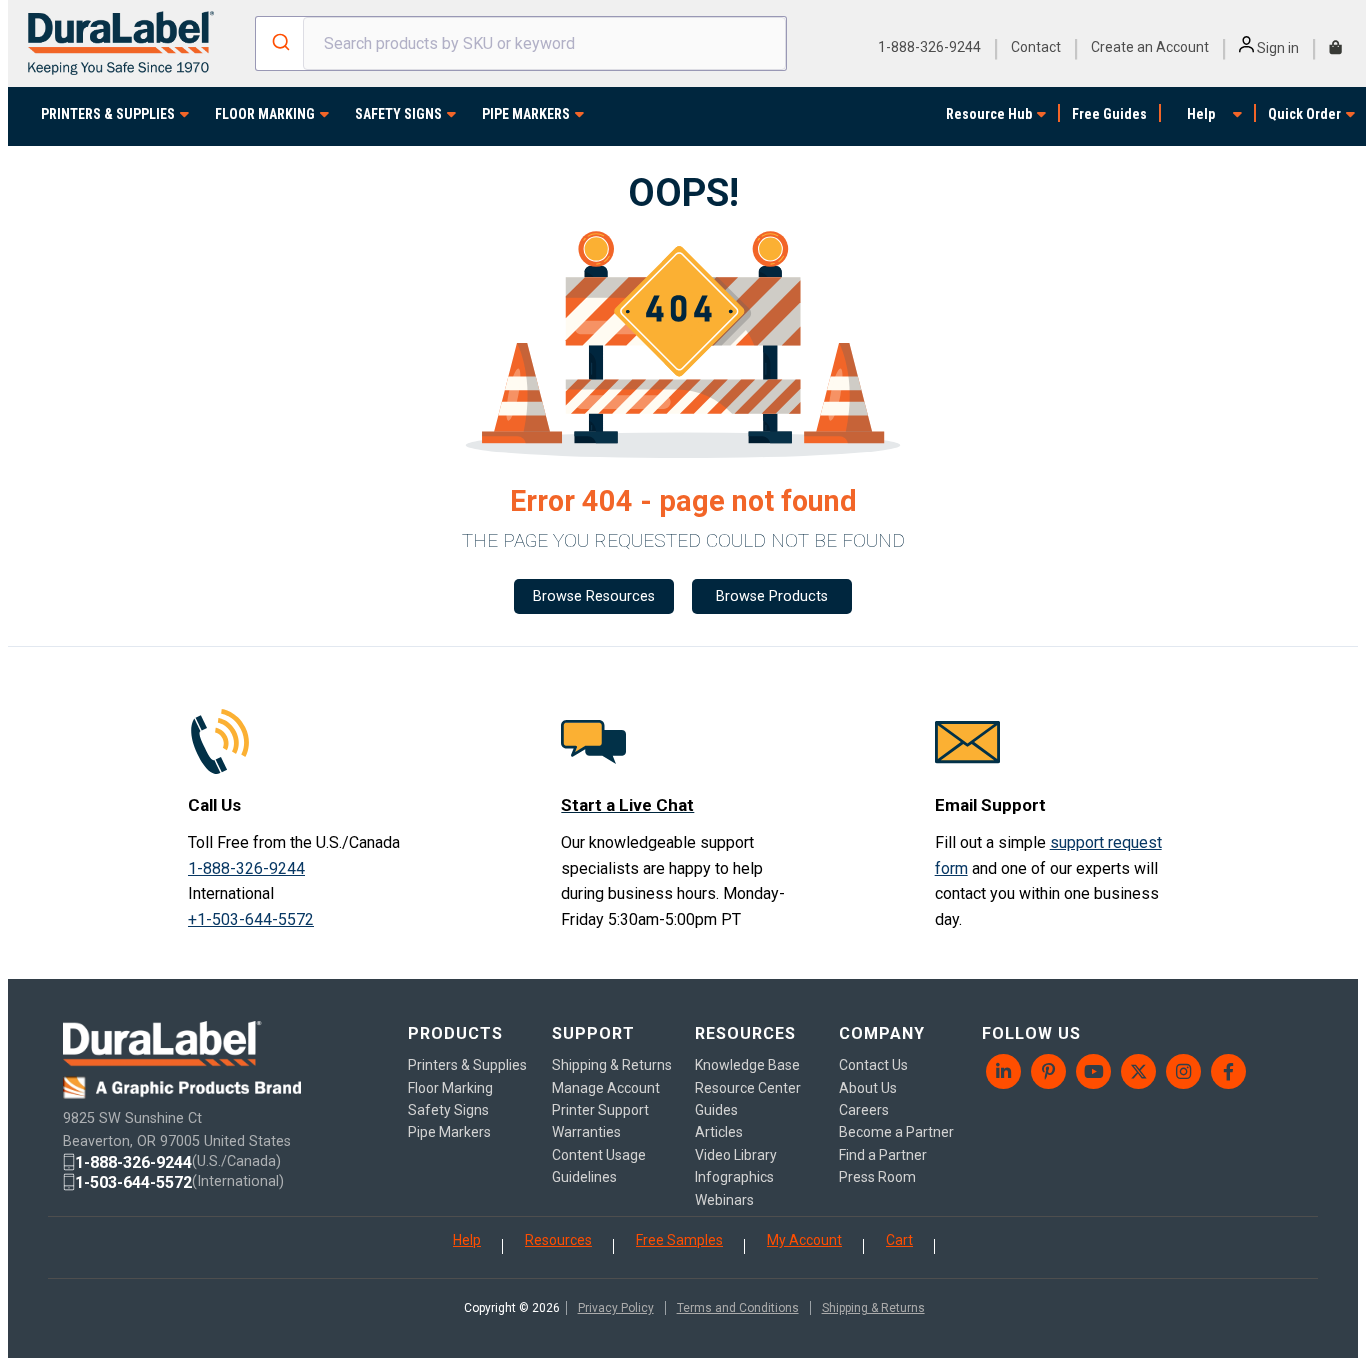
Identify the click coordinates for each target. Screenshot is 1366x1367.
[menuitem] (1004, 1071)
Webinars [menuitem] (724, 1200)
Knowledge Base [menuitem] (747, 1065)
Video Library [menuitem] (736, 1155)
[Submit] (279, 44)
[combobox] (521, 43)
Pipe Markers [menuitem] (449, 1132)
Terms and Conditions (738, 1308)
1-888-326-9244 (929, 47)
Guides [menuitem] (716, 1110)
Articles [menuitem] (719, 1132)
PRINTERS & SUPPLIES (108, 114)
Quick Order (1304, 114)
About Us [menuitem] (868, 1088)
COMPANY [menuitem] (882, 1033)
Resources (558, 1240)
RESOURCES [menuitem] (745, 1033)
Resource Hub (989, 114)
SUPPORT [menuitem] (593, 1033)
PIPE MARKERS (526, 114)
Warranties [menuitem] (586, 1132)
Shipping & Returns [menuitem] (612, 1065)
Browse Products (772, 596)
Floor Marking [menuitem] (450, 1088)
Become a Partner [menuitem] (896, 1132)
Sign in (1276, 48)
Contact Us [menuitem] (873, 1065)
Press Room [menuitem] (877, 1177)
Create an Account (1150, 47)
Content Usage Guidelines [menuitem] (599, 1166)
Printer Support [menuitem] (600, 1110)
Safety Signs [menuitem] (448, 1110)
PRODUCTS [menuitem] (455, 1033)
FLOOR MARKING (265, 114)
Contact (1036, 47)
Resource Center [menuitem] (748, 1088)
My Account (804, 1240)
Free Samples (679, 1240)
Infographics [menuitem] (734, 1177)
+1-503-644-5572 (251, 919)
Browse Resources (594, 596)
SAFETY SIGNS (398, 114)
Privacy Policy (616, 1308)
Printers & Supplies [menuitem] (467, 1065)
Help (1201, 114)
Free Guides (1109, 114)
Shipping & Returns (873, 1308)
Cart (899, 1240)
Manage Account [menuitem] (606, 1088)
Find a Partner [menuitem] (883, 1155)
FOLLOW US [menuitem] (1031, 1033)
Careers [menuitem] (864, 1110)
